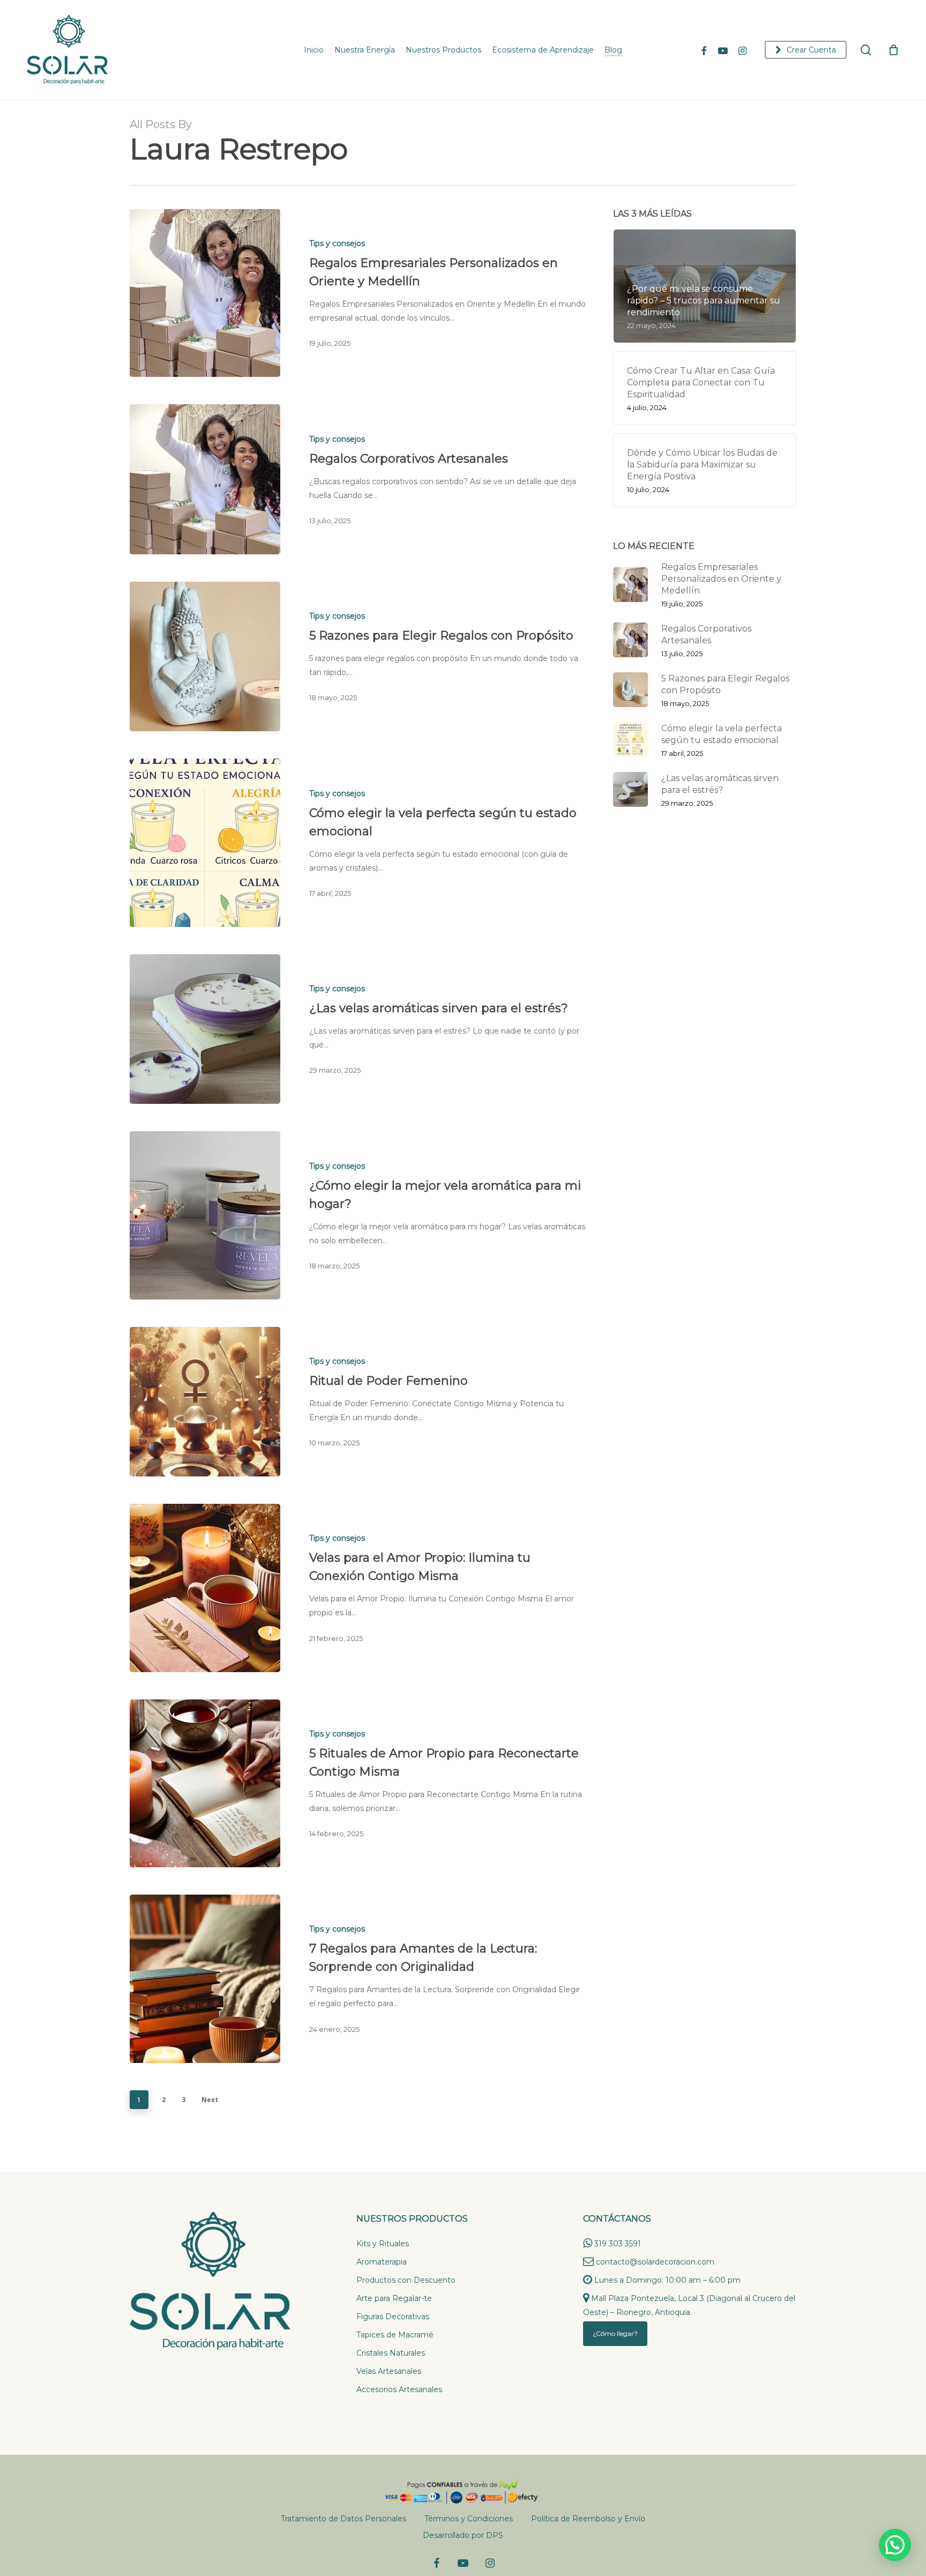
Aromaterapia (382, 2262)
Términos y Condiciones (469, 2519)
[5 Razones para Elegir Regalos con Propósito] (205, 656)
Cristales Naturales (391, 2353)
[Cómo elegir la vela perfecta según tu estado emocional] (205, 842)
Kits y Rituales (383, 2244)
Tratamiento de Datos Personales (343, 2519)
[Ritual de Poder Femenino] (205, 1402)
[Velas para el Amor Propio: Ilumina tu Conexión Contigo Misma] (205, 1588)
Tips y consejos (337, 243)
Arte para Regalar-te (394, 2298)
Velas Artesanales (389, 2371)
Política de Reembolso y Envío (588, 2519)
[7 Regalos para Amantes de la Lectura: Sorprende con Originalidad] (205, 1979)
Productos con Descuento (406, 2280)
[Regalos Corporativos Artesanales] (205, 479)
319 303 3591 (618, 2244)
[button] (895, 2545)
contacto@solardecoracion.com (655, 2262)
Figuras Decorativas (393, 2317)
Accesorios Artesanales (399, 2389)
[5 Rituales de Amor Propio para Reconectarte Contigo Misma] (205, 1783)
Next (210, 2100)
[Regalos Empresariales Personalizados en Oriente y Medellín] (205, 293)
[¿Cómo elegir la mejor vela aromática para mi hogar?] (205, 1215)
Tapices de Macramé (395, 2335)
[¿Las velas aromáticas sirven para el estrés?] (205, 1029)
